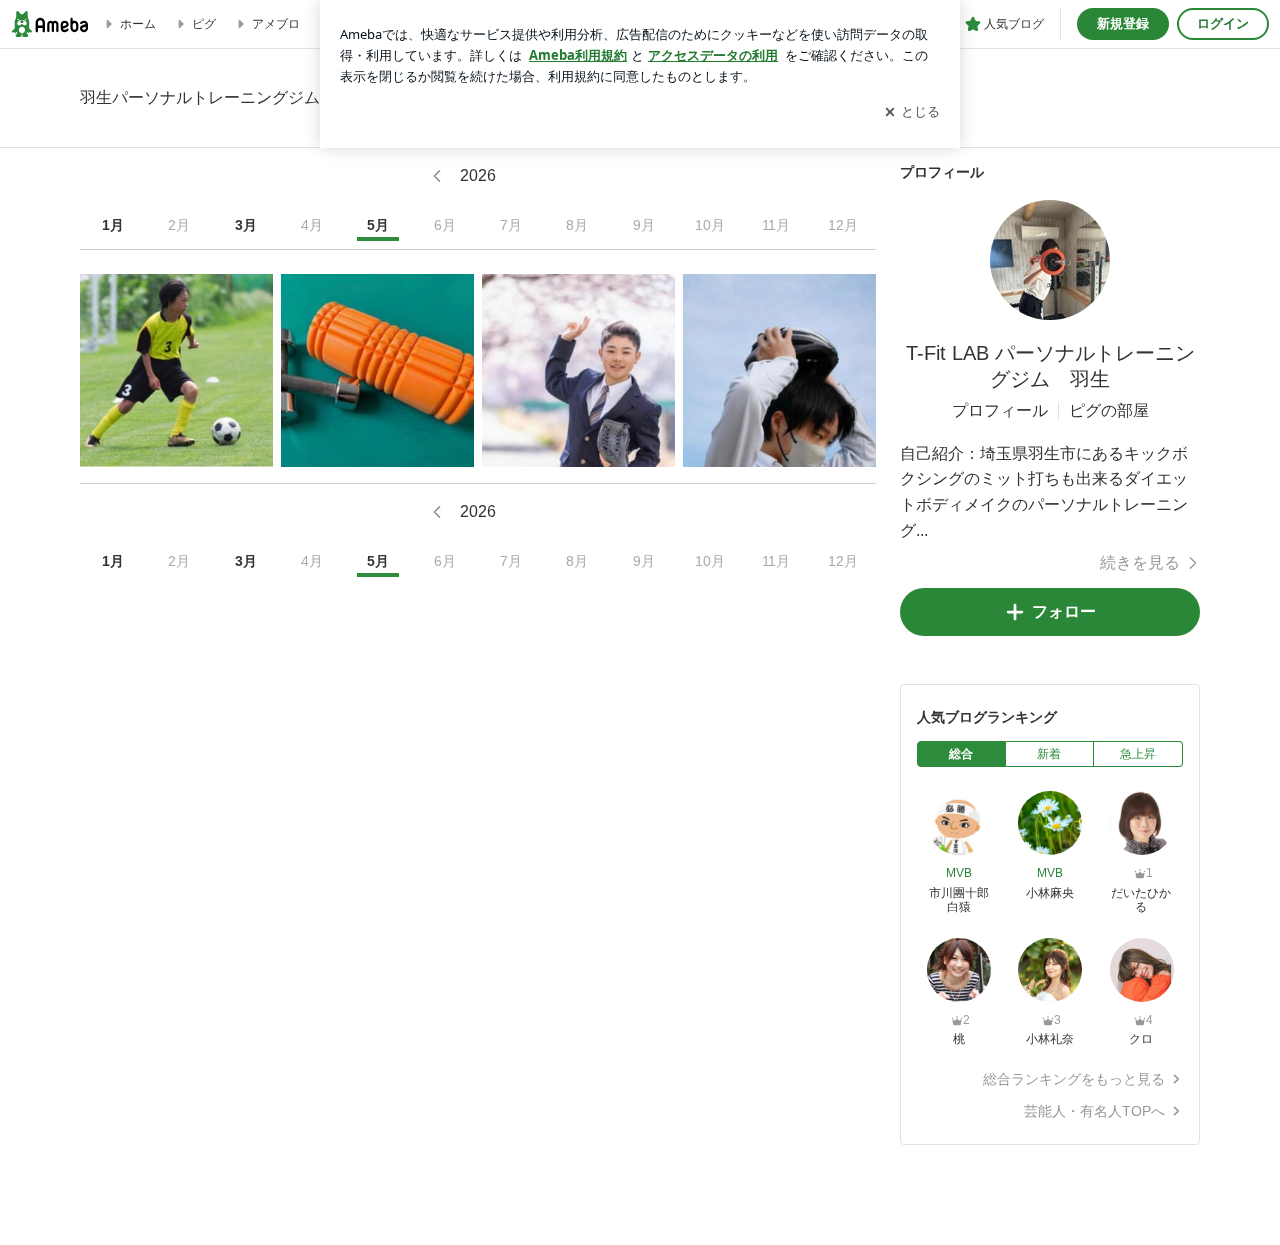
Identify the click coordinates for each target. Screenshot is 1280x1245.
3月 (246, 225)
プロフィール (1000, 410)
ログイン (1223, 23)
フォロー (1064, 611)
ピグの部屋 (1109, 410)
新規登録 (1123, 23)
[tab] (961, 754)
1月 (113, 225)
